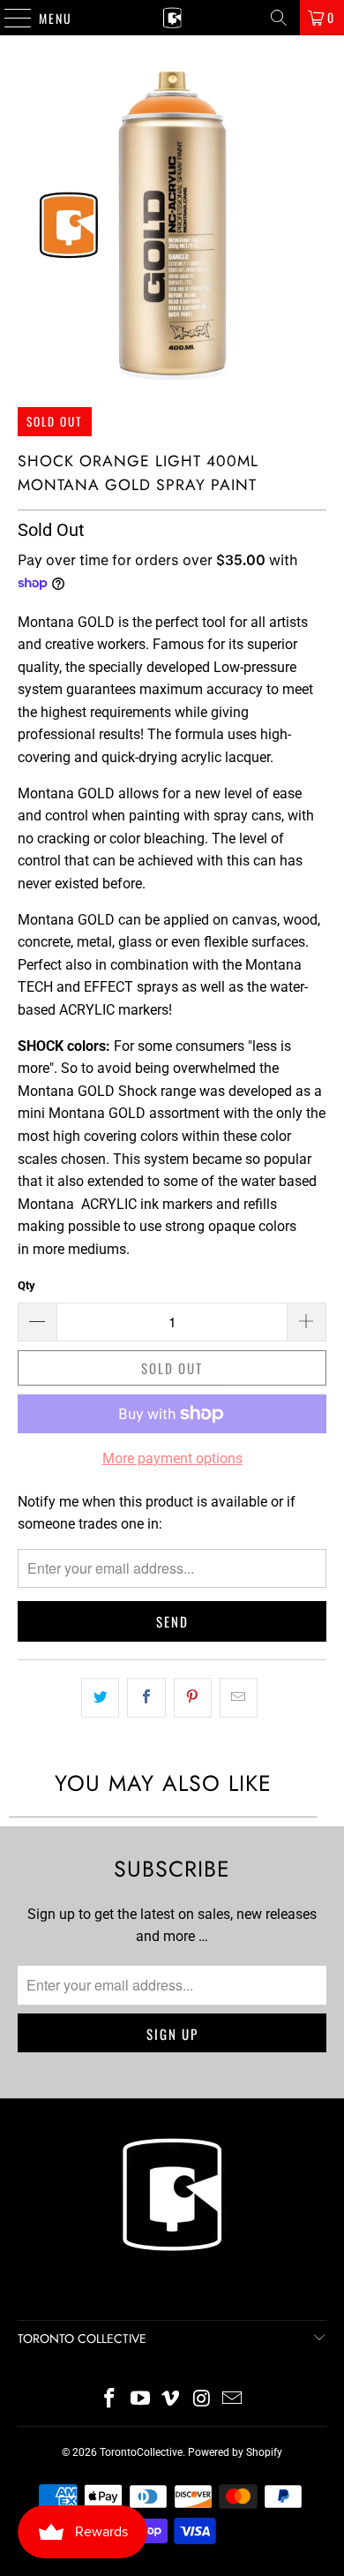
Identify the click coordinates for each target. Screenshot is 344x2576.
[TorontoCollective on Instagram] (202, 2400)
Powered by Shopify (235, 2452)
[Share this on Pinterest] (193, 1698)
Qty (26, 1285)
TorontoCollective (141, 2452)
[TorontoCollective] (172, 18)
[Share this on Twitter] (100, 1698)
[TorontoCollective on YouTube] (140, 2400)
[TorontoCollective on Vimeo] (171, 2400)
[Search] (279, 18)
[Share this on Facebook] (146, 1698)
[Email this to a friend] (239, 1698)
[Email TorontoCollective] (233, 2400)
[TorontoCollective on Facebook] (110, 2400)
